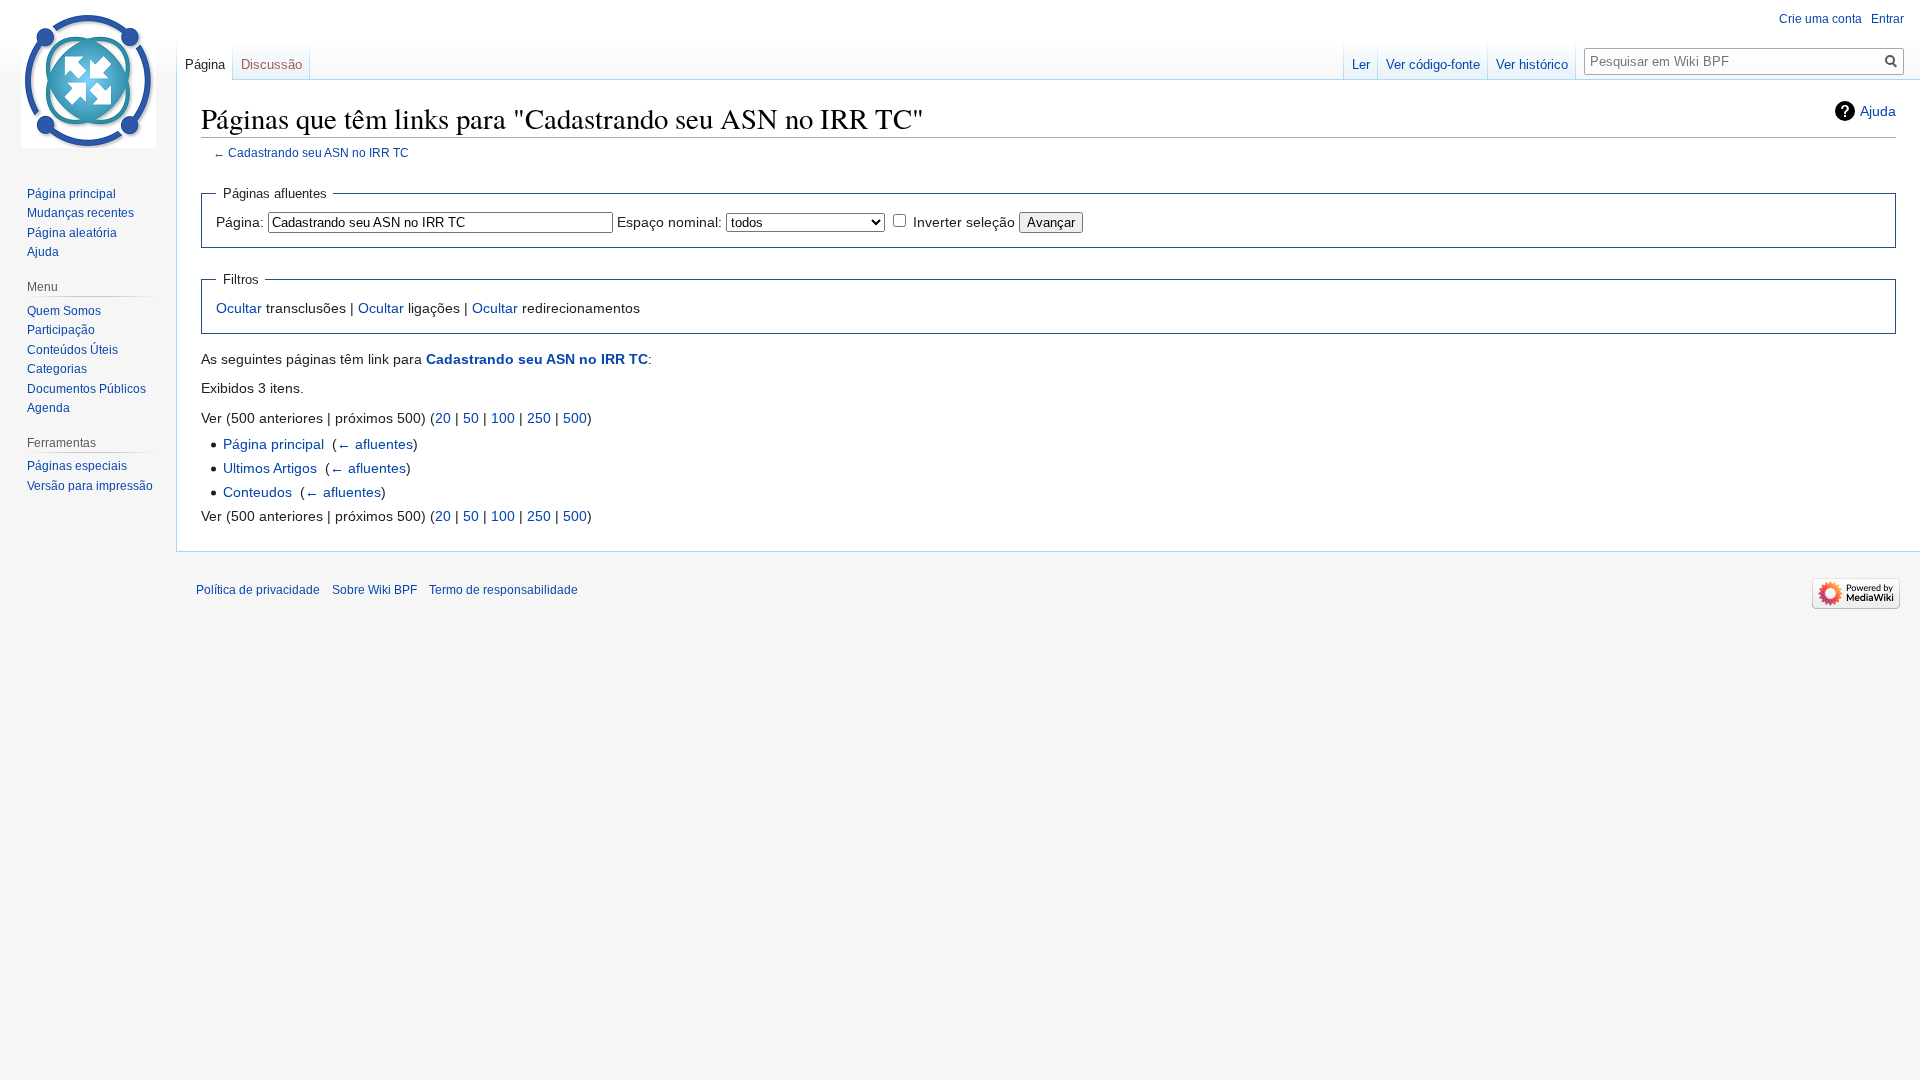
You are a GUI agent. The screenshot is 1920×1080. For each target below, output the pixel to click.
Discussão (271, 64)
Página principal (273, 444)
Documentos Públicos (86, 389)
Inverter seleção (964, 222)
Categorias (57, 369)
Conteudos (257, 492)
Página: (240, 222)
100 (503, 418)
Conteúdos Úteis (72, 350)
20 (443, 418)
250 (539, 418)
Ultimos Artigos (270, 468)
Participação (61, 330)
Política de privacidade (258, 590)
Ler (1361, 64)
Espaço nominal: (669, 222)
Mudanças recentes (80, 213)
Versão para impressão (90, 486)
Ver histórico (1532, 64)
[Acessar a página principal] (88, 80)
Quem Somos (64, 311)
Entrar (1887, 19)
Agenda (48, 408)
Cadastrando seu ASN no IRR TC (318, 152)
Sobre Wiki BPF (374, 590)
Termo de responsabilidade (503, 590)
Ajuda (1878, 111)
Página (205, 64)
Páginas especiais (77, 466)
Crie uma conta (1820, 19)
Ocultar (239, 308)
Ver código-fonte (1433, 64)
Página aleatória (72, 233)
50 (471, 418)
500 (575, 418)
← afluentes (375, 444)
